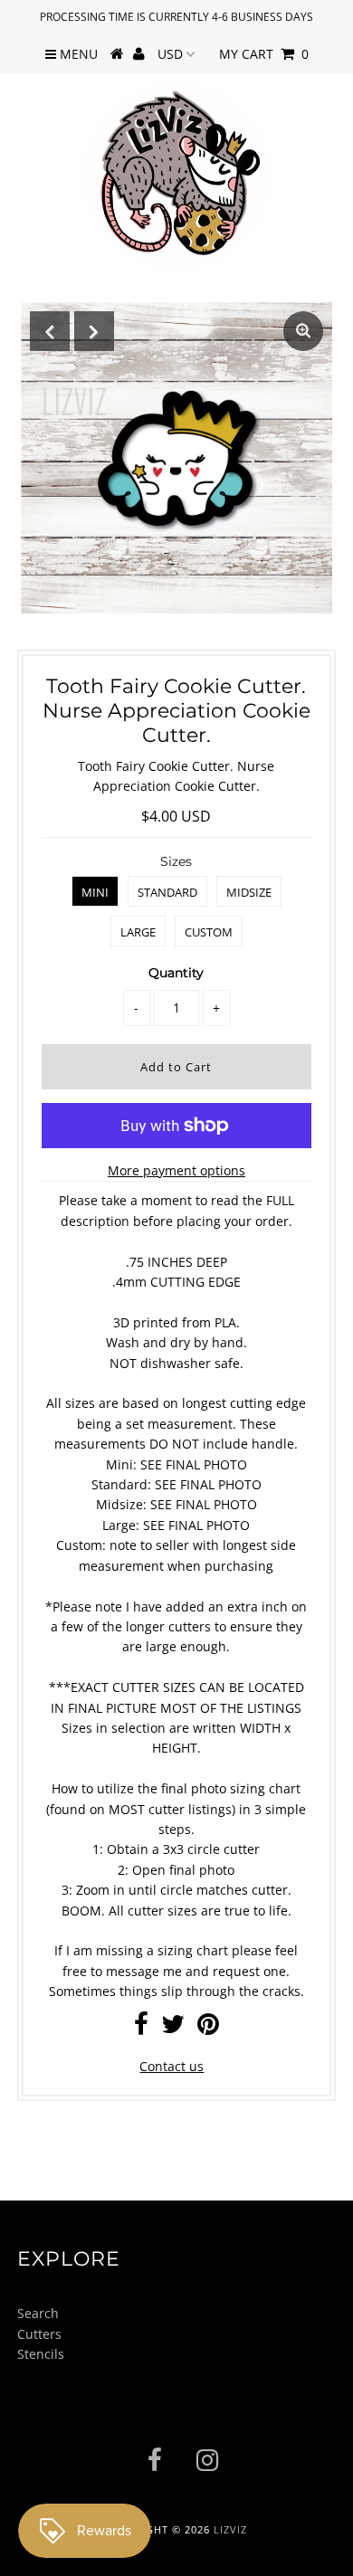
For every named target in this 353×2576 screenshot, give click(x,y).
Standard (167, 892)
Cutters (39, 2334)
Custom (209, 932)
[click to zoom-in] (303, 331)
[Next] (94, 331)
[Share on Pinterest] (208, 2028)
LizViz (230, 2529)
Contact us (172, 2066)
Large (138, 932)
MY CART (264, 54)
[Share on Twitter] (173, 2028)
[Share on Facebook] (141, 2028)
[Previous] (50, 331)
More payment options (176, 1170)
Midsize (249, 892)
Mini (95, 892)
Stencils (41, 2354)
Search (38, 2313)
